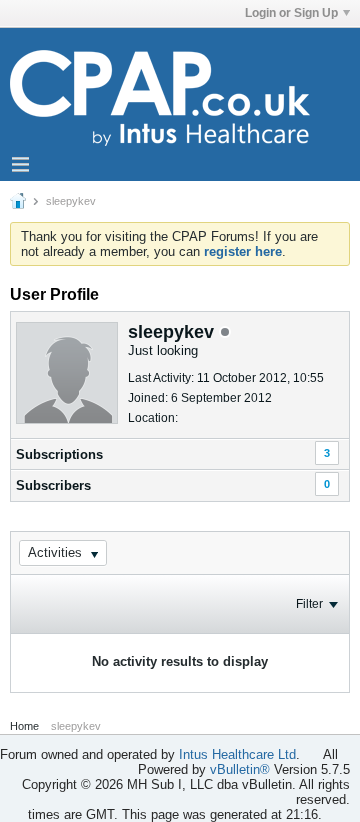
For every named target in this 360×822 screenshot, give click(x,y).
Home (24, 726)
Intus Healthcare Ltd (237, 754)
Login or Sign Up (291, 13)
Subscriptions (59, 454)
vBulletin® (240, 769)
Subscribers (53, 485)
